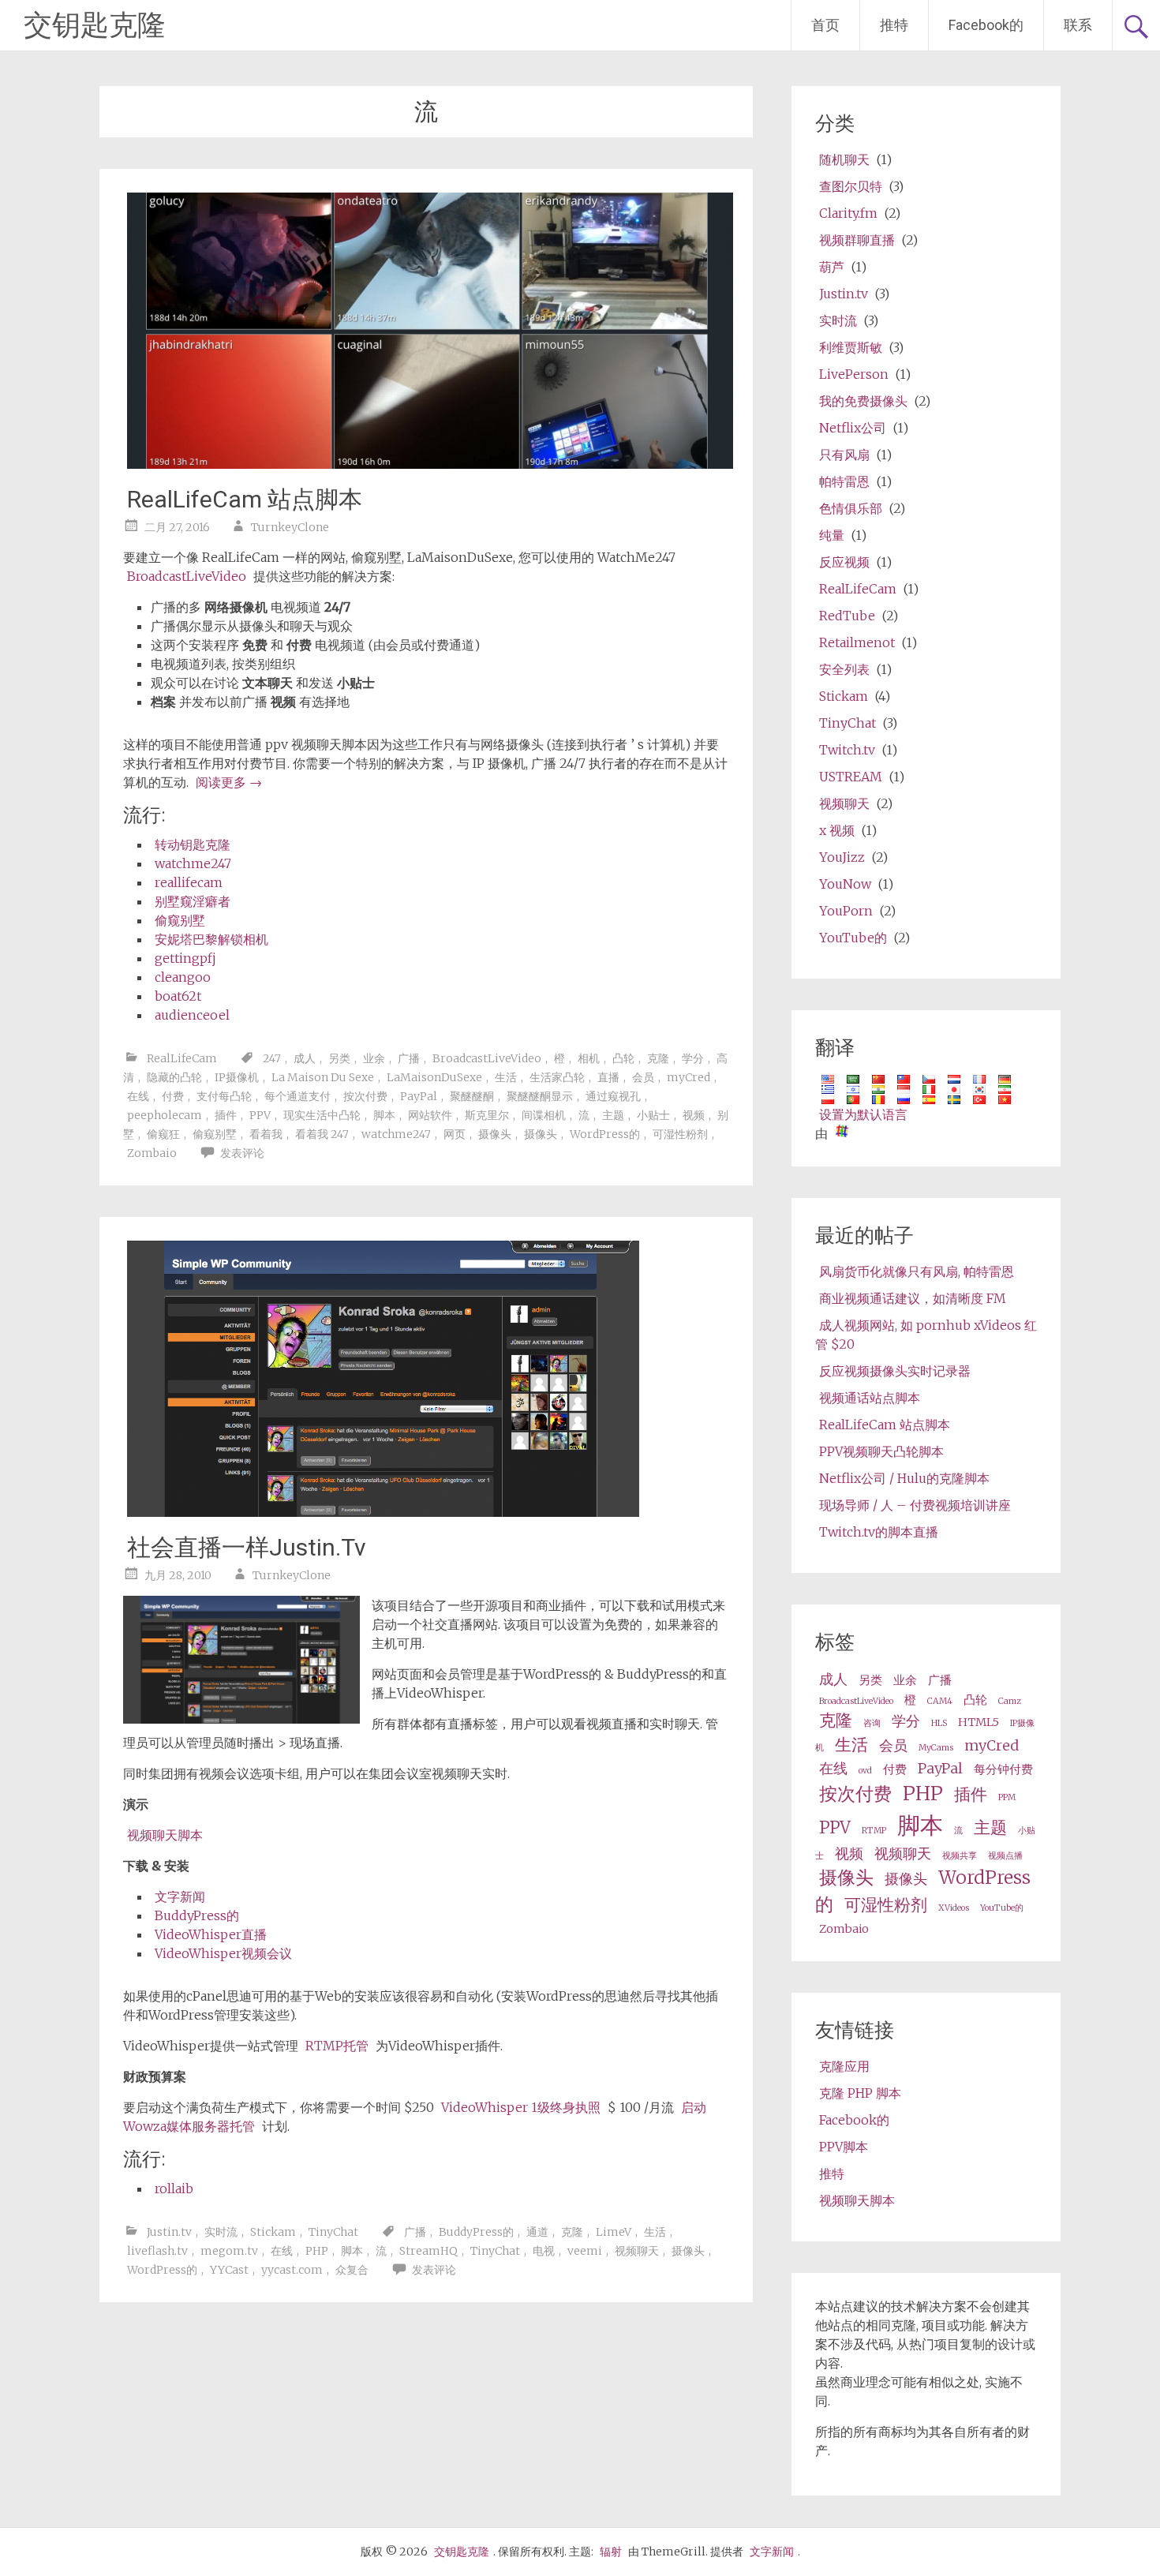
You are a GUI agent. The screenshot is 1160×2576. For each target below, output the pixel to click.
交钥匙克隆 (95, 25)
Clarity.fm (848, 213)
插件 (226, 1115)
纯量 (832, 535)
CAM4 (940, 1701)
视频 (694, 1115)
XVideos (954, 1908)
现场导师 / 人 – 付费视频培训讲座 (915, 1505)
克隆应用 (844, 2066)
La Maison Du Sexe (323, 1077)
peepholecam (165, 1115)
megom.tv (229, 2251)
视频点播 (1005, 1856)
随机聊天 (844, 159)
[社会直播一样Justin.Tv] (383, 1512)
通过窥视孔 (613, 1096)
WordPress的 (605, 1134)
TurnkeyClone (290, 527)
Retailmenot (857, 642)
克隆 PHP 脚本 (860, 2093)
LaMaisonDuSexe (434, 1077)
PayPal (419, 1096)
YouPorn (846, 911)
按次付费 (365, 1096)
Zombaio (152, 1153)
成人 (305, 1058)
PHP (317, 2251)
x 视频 (837, 830)
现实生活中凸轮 (322, 1115)
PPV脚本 (844, 2147)
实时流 (221, 2232)
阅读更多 (229, 782)
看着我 (266, 1134)
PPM (1007, 1797)
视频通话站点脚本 (870, 1398)
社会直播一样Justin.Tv (247, 1547)
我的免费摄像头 (863, 401)
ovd (865, 1771)
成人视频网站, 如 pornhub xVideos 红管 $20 (926, 1335)
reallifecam (189, 882)
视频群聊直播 (857, 240)
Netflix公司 (853, 428)
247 (272, 1058)
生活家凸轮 (557, 1077)
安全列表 (844, 669)
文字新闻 (180, 1896)
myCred (689, 1077)
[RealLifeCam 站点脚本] (430, 464)
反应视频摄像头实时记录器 (895, 1371)
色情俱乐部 (851, 508)
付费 (173, 1096)
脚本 (384, 1115)
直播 (608, 1077)
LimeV (614, 2232)
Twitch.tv (847, 750)
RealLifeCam (182, 1058)
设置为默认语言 (863, 1114)
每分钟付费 (1003, 1769)
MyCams (936, 1748)
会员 (643, 1077)
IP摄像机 (237, 1077)
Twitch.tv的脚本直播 (879, 1532)
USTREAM (851, 777)
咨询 (872, 1723)
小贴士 (653, 1115)
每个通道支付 (297, 1096)
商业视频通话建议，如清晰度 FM (913, 1298)
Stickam (273, 2232)
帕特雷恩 (844, 481)
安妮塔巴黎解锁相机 (211, 939)
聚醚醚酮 (472, 1096)
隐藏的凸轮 (174, 1077)
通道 (537, 2232)
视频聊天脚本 (165, 1835)
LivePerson (854, 374)
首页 (825, 25)
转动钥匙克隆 (193, 844)
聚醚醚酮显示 (540, 1096)
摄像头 (495, 1134)
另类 (339, 1058)
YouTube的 (853, 938)
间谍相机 (544, 1115)
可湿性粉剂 (680, 1134)
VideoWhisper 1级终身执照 (521, 2107)
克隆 (658, 1058)
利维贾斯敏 (851, 347)
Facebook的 (986, 25)
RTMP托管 (337, 2046)
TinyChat (333, 2232)
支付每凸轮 (224, 1096)
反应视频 (844, 562)
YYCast (229, 2270)
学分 (693, 1058)
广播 (409, 1058)
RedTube (847, 616)
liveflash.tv (157, 2251)
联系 (1078, 25)
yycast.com (292, 2270)
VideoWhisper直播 (211, 1934)
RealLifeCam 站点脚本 (245, 499)
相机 (589, 1058)
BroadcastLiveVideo (187, 576)
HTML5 (979, 1722)
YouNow (845, 884)
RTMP (874, 1831)
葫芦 (832, 267)
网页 (455, 1134)
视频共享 (960, 1856)
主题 (613, 1115)
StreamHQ (428, 2251)
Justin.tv (169, 2232)
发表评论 (242, 1153)
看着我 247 (322, 1134)
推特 (894, 25)
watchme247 (193, 863)
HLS (939, 1723)
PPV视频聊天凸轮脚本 (881, 1451)
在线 (138, 1096)
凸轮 (623, 1058)
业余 (374, 1058)
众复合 (352, 2270)
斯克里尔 (487, 1115)
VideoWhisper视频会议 (223, 1953)
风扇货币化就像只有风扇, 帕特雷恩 (917, 1271)
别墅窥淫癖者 (193, 901)
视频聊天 (637, 2251)
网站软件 (430, 1115)
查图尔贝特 (851, 186)
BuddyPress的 (197, 1915)
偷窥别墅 (180, 920)
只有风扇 (844, 455)
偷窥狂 (163, 1134)
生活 (506, 1077)
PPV (260, 1115)
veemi (585, 2251)
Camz (1010, 1701)
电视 (544, 2251)
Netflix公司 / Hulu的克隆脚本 (904, 1478)
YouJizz (842, 857)
